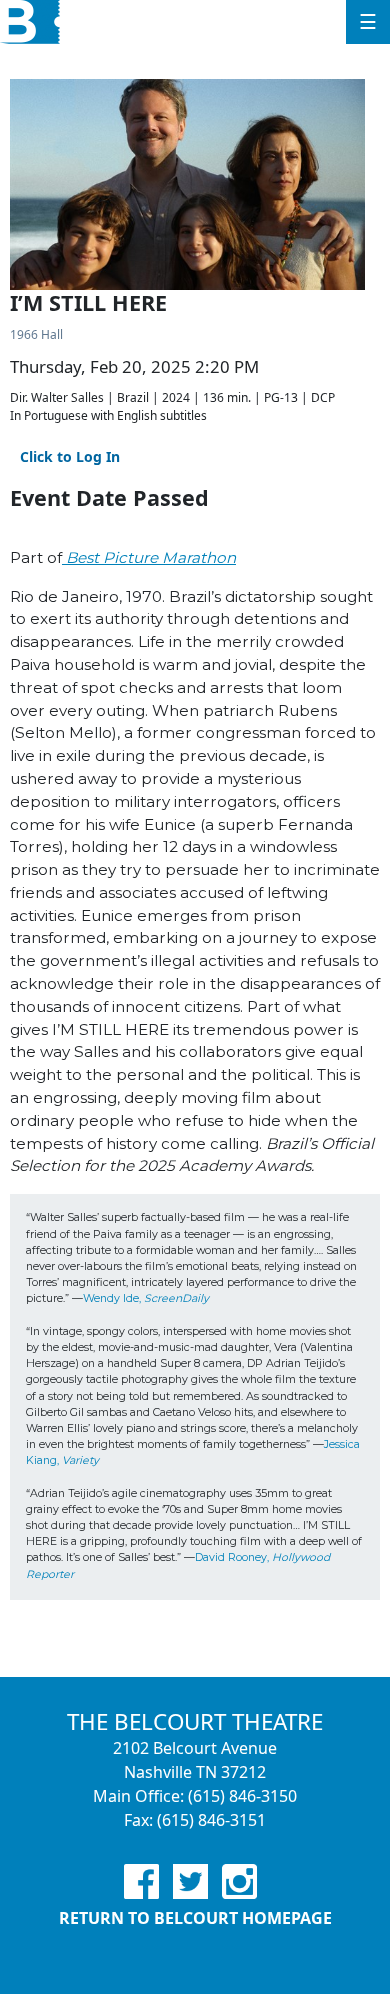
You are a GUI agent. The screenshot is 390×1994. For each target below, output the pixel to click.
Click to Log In (70, 456)
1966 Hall (36, 334)
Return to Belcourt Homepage (195, 1918)
